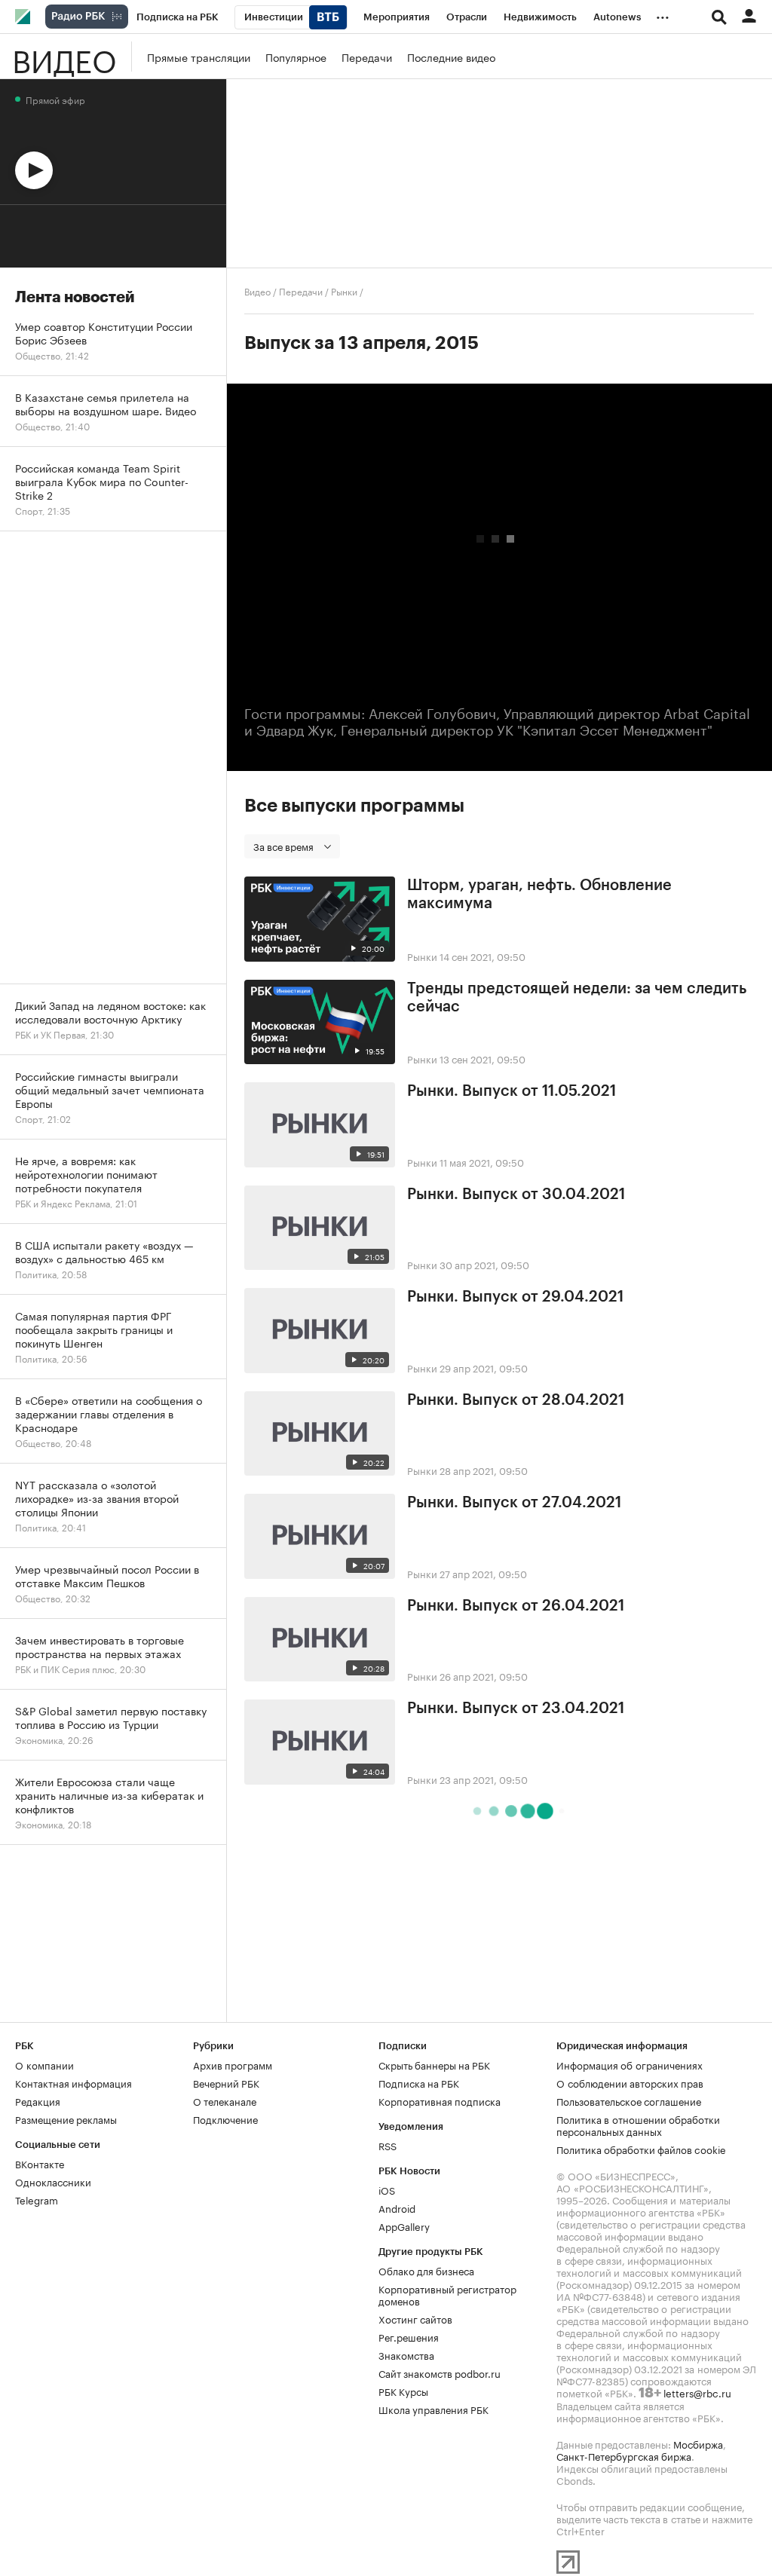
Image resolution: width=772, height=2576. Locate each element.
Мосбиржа (698, 2443)
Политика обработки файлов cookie (641, 2149)
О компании (44, 2064)
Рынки (344, 291)
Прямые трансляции (199, 57)
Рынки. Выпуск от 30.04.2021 (516, 1195)
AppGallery (404, 2226)
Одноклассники (53, 2181)
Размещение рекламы (66, 2119)
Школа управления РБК (433, 2409)
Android (397, 2207)
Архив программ (233, 2064)
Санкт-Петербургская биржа (624, 2455)
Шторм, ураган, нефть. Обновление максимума (539, 895)
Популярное (296, 57)
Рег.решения (409, 2336)
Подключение (225, 2119)
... (663, 14)
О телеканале (225, 2100)
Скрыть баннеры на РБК (434, 2064)
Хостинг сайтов (415, 2318)
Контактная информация (74, 2082)
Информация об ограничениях (630, 2064)
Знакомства (406, 2354)
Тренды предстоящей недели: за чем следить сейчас (577, 998)
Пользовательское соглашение (629, 2100)
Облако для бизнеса (426, 2270)
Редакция (38, 2100)
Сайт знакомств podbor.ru (440, 2373)
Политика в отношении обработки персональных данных (638, 2125)
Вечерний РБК (226, 2082)
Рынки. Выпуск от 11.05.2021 (512, 1091)
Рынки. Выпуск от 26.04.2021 (516, 1606)
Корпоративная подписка (440, 2100)
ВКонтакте (40, 2163)
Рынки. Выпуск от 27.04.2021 (514, 1503)
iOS (387, 2189)
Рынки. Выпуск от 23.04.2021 (516, 1709)
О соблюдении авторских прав (630, 2082)
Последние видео (451, 57)
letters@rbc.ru (697, 2392)
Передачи (367, 57)
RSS (388, 2145)
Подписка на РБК (419, 2082)
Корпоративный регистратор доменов (447, 2294)
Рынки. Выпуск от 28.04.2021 (516, 1400)
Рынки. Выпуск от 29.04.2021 (515, 1297)
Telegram (37, 2199)
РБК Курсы (403, 2391)
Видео (64, 57)
